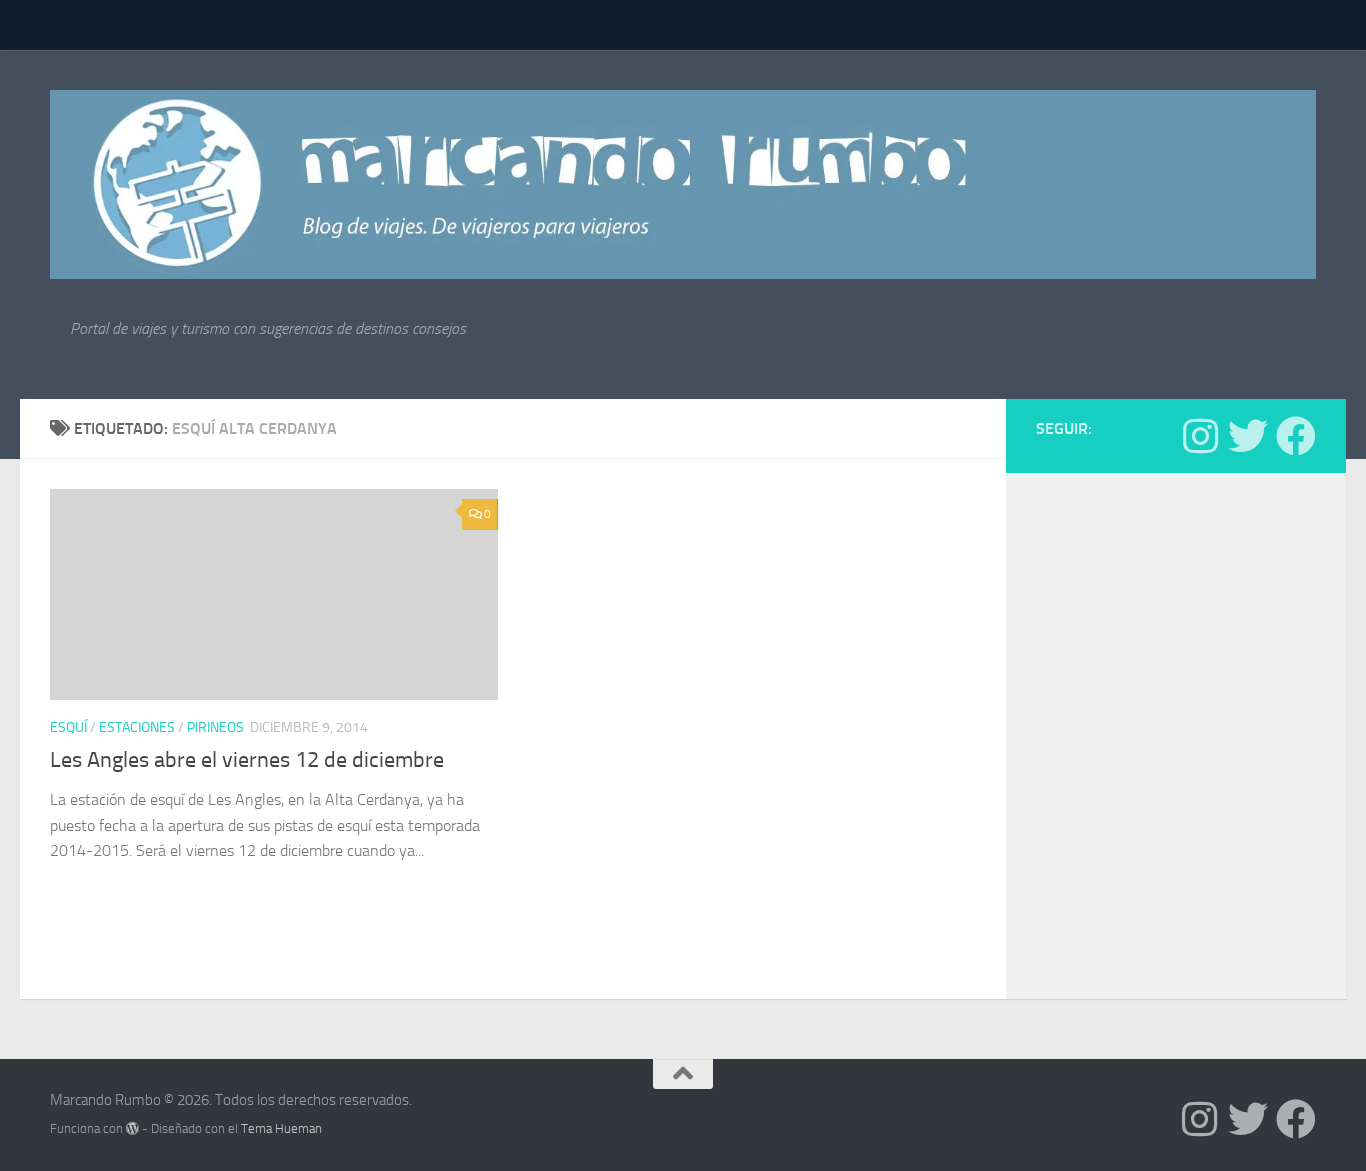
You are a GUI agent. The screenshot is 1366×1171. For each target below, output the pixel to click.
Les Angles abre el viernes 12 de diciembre (247, 760)
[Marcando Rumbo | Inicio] (683, 184)
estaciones (137, 727)
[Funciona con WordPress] (132, 1128)
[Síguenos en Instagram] (1200, 436)
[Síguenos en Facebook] (1296, 436)
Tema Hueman (281, 1128)
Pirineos (215, 727)
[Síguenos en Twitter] (1248, 436)
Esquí (68, 727)
